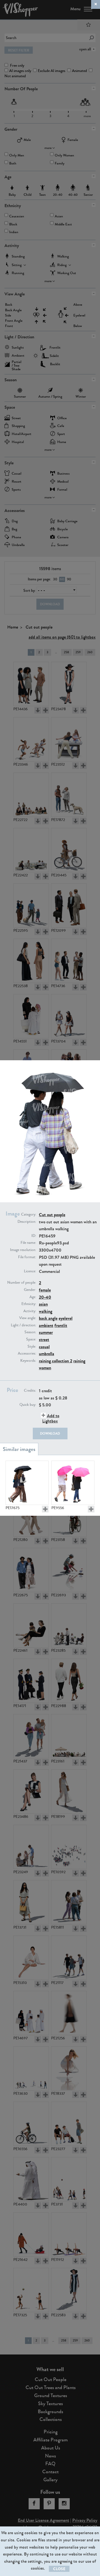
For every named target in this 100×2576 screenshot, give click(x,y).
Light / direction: (23, 1325)
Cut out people (52, 1215)
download (50, 1434)
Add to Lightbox (51, 1418)
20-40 (45, 1297)
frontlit (61, 1325)
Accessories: (27, 1353)
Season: (30, 1332)
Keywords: (28, 1361)
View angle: (28, 1318)
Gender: (30, 1290)
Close (59, 2569)
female (45, 1290)
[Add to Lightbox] (45, 1509)
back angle (48, 1318)
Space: (31, 1339)
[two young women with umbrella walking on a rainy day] (27, 1483)
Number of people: (22, 1283)
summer (46, 1332)
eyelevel (66, 1318)
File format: (27, 1257)
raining (79, 1361)
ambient (46, 1325)
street (44, 1340)
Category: (29, 1214)
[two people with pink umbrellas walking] (73, 1483)
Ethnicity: (29, 1304)
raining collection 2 (56, 1361)
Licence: (30, 1271)
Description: (27, 1222)
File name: (28, 1243)
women (45, 1368)
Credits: (30, 1391)
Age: (33, 1297)
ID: (34, 1236)
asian (43, 1304)
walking (46, 1311)
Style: (32, 1347)
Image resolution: (23, 1250)
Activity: (30, 1311)
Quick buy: (28, 1405)
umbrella (47, 1354)
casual (44, 1347)
